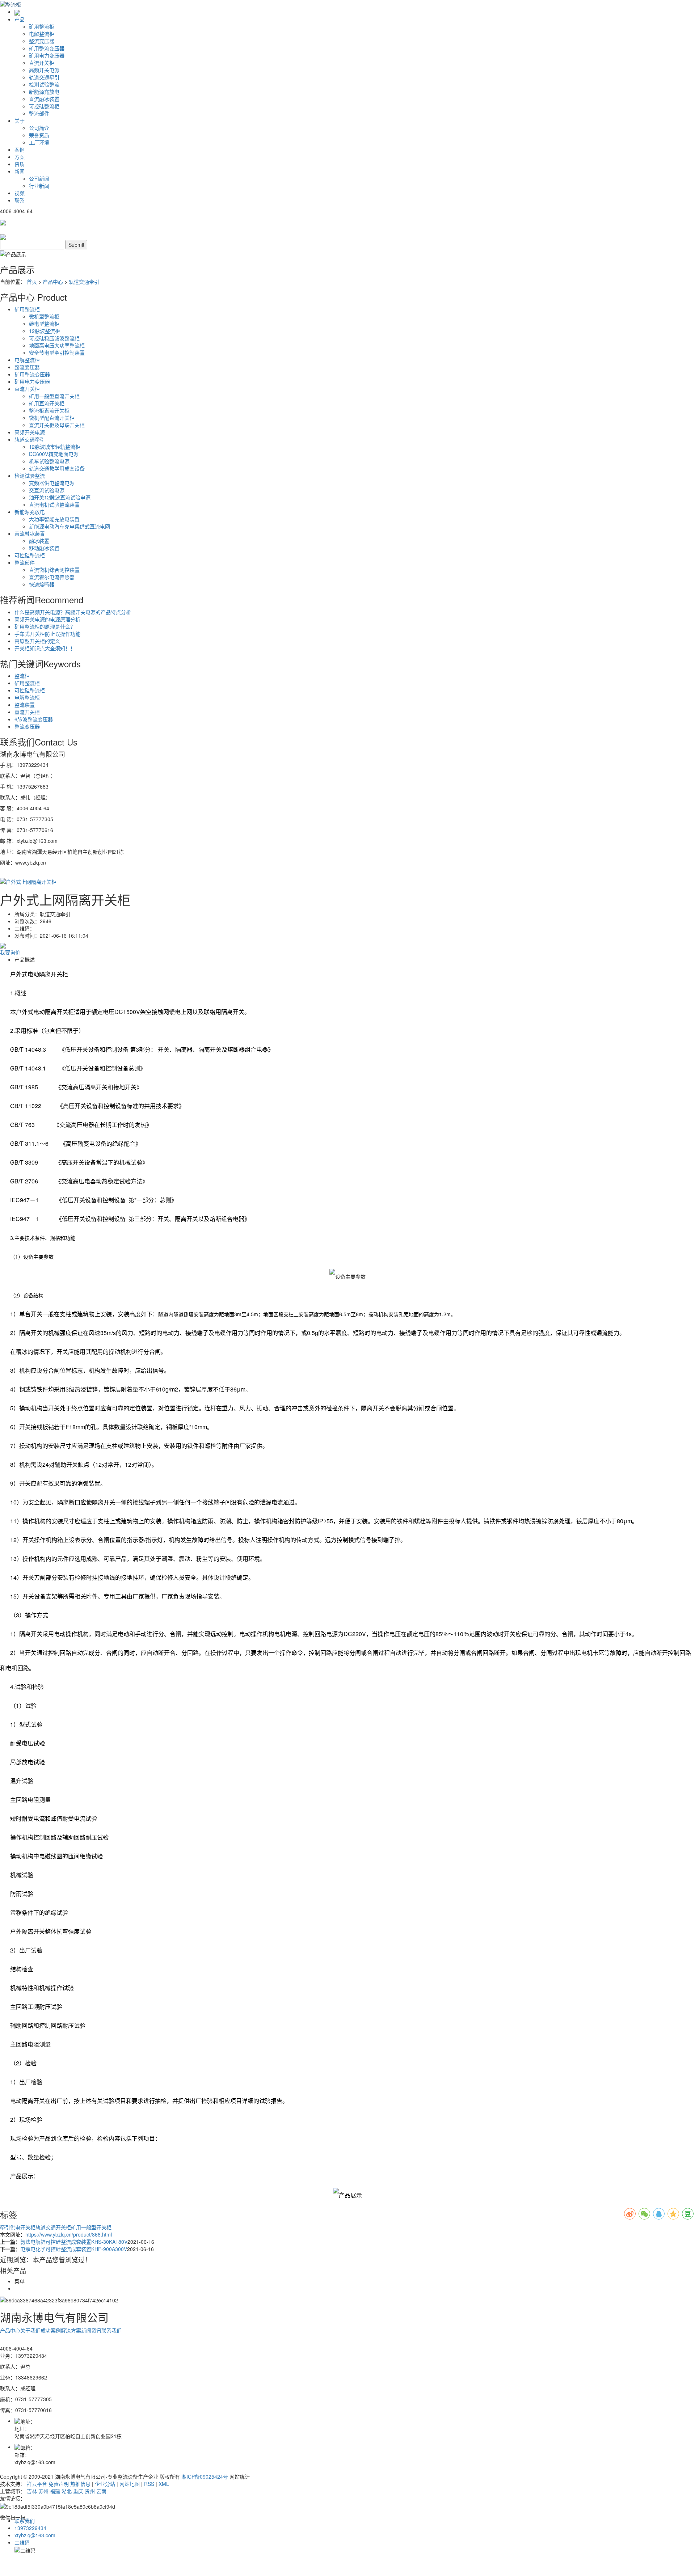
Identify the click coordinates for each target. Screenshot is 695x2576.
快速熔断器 (42, 584)
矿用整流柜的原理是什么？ (45, 626)
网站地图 (130, 2484)
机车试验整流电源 (49, 461)
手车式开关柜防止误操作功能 (47, 634)
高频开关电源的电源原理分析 (47, 619)
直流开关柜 (42, 63)
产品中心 (53, 282)
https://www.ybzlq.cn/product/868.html (69, 2234)
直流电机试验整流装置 (54, 504)
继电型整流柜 (44, 324)
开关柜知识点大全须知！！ (45, 648)
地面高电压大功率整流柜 (57, 345)
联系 (20, 200)
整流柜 (22, 676)
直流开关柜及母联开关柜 (57, 425)
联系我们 (111, 2330)
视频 (20, 193)
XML (164, 2484)
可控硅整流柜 (44, 106)
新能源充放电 (44, 92)
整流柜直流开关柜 (49, 410)
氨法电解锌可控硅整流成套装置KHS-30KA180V (74, 2242)
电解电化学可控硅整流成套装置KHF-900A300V (74, 2249)
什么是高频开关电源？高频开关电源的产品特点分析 (73, 612)
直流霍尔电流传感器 (52, 577)
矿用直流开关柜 (47, 403)
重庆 (78, 2491)
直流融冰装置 (44, 99)
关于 (20, 121)
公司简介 (39, 128)
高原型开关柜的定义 (37, 641)
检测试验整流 (44, 84)
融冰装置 (39, 541)
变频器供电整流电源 (52, 483)
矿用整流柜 (42, 26)
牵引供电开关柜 (18, 2227)
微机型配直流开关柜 (52, 418)
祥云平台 (37, 2484)
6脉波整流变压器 (34, 719)
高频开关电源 (44, 70)
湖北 (67, 2491)
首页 (32, 282)
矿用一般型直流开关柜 (54, 396)
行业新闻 (39, 186)
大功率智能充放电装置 (54, 519)
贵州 (90, 2491)
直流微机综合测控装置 (54, 570)
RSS (149, 2484)
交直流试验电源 (47, 490)
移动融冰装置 (44, 548)
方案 (20, 157)
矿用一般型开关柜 (91, 2227)
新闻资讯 (91, 2330)
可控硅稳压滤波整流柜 (54, 338)
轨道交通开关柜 (53, 2227)
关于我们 (30, 2330)
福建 (55, 2491)
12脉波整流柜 (45, 331)
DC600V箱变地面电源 (54, 454)
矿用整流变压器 (47, 48)
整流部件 (39, 113)
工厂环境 (39, 142)
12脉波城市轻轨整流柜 (55, 447)
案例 (20, 149)
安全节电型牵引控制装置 (57, 352)
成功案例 (51, 2330)
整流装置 (25, 705)
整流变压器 (42, 41)
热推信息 (80, 2484)
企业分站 (105, 2484)
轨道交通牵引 (44, 77)
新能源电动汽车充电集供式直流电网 (69, 526)
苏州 (43, 2491)
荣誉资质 (39, 135)
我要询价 (10, 952)
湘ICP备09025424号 (205, 2476)
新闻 (20, 171)
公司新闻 (39, 178)
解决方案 (71, 2330)
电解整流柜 (42, 34)
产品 (20, 19)
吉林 (32, 2491)
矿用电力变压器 (47, 55)
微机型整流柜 (44, 316)
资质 (20, 164)
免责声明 (59, 2484)
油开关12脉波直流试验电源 (60, 497)
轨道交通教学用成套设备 (57, 468)
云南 (101, 2491)
